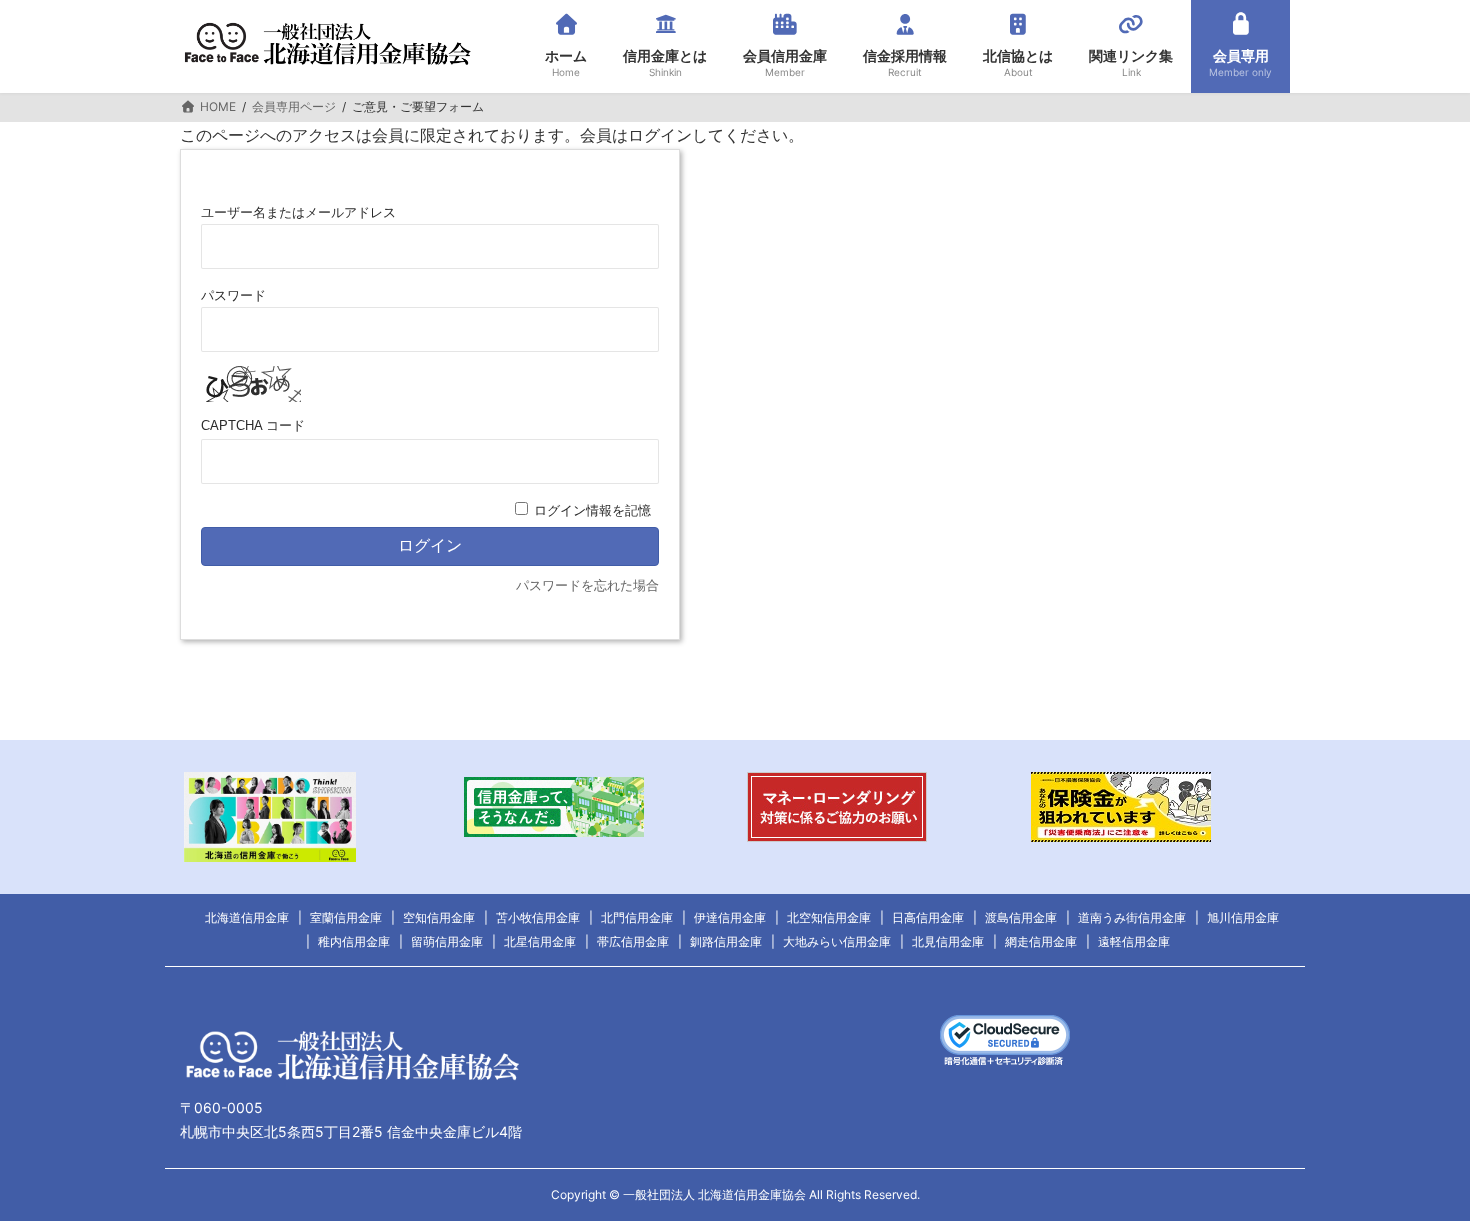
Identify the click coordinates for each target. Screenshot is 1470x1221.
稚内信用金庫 (354, 942)
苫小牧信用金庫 (538, 918)
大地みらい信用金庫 (837, 942)
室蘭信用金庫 (346, 918)
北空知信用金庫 (829, 918)
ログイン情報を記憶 (592, 510)
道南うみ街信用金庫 (1132, 918)
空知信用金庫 (439, 918)
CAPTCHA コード (253, 425)
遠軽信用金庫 (1134, 942)
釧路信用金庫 (726, 942)
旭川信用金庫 (1243, 918)
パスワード (233, 295)
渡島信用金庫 (1021, 918)
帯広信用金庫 (633, 942)
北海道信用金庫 (247, 918)
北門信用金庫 (637, 918)
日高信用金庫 (928, 918)
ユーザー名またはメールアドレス (298, 212)
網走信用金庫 (1041, 942)
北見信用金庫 (948, 942)
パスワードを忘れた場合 (587, 585)
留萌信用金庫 (447, 942)
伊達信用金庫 (730, 918)
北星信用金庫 (540, 942)
